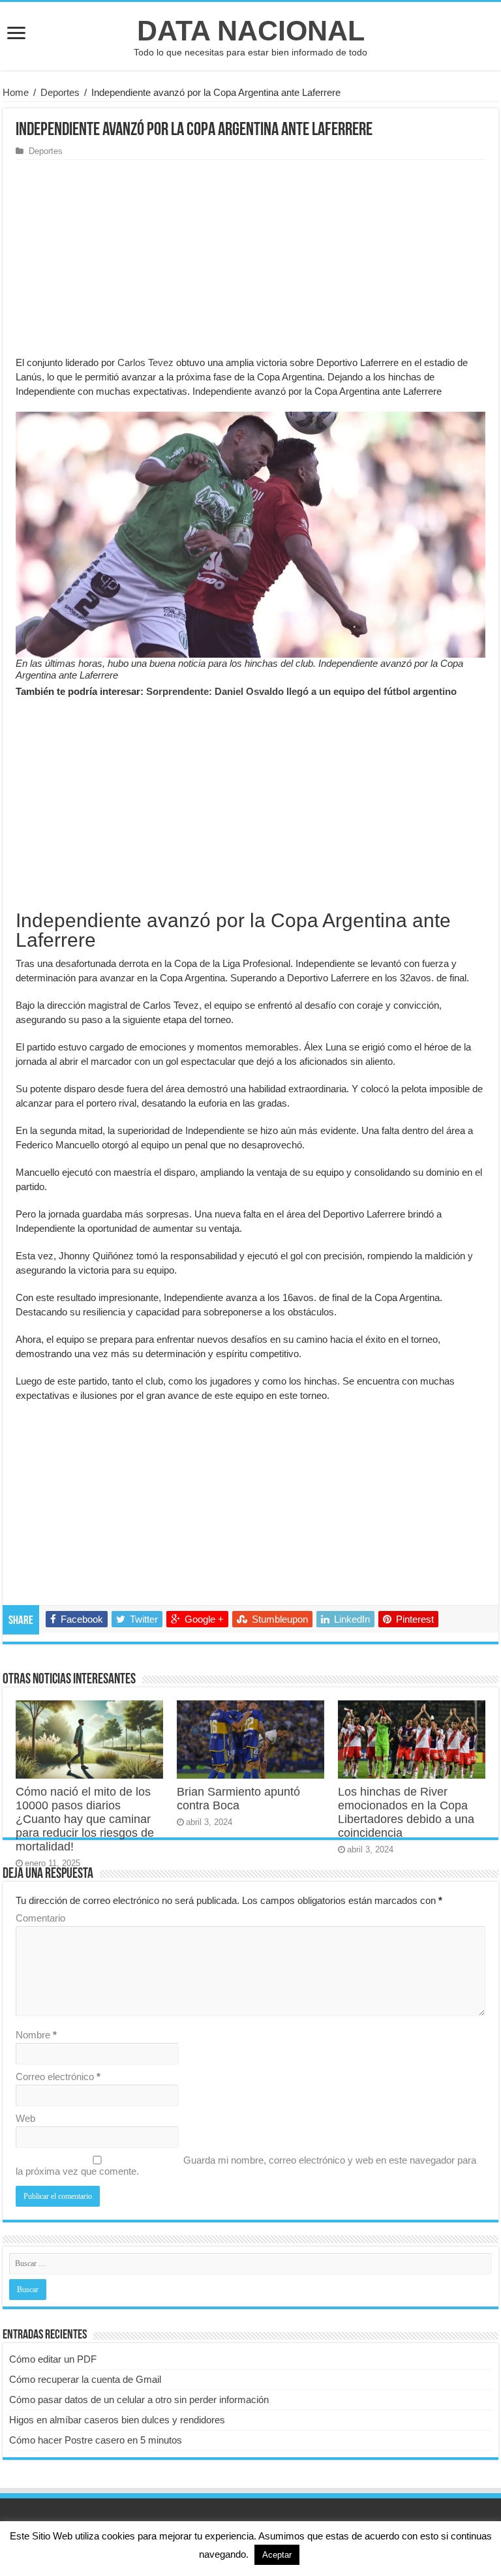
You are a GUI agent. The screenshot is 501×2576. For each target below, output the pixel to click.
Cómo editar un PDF (53, 2359)
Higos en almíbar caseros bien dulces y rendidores (117, 2420)
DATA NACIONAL (251, 31)
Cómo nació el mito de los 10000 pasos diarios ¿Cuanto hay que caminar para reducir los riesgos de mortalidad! (85, 1819)
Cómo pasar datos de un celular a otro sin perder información (139, 2400)
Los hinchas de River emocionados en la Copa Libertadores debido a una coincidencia (406, 1812)
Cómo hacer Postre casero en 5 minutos (96, 2440)
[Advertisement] (250, 258)
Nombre (36, 2035)
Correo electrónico (58, 2077)
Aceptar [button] (277, 2555)
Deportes (60, 92)
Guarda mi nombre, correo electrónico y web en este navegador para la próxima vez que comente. (246, 2166)
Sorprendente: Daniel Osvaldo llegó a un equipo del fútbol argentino (301, 691)
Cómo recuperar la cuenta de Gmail (85, 2379)
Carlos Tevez (145, 362)
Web (25, 2118)
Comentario (40, 1918)
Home (16, 92)
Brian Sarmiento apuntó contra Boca (238, 1799)
